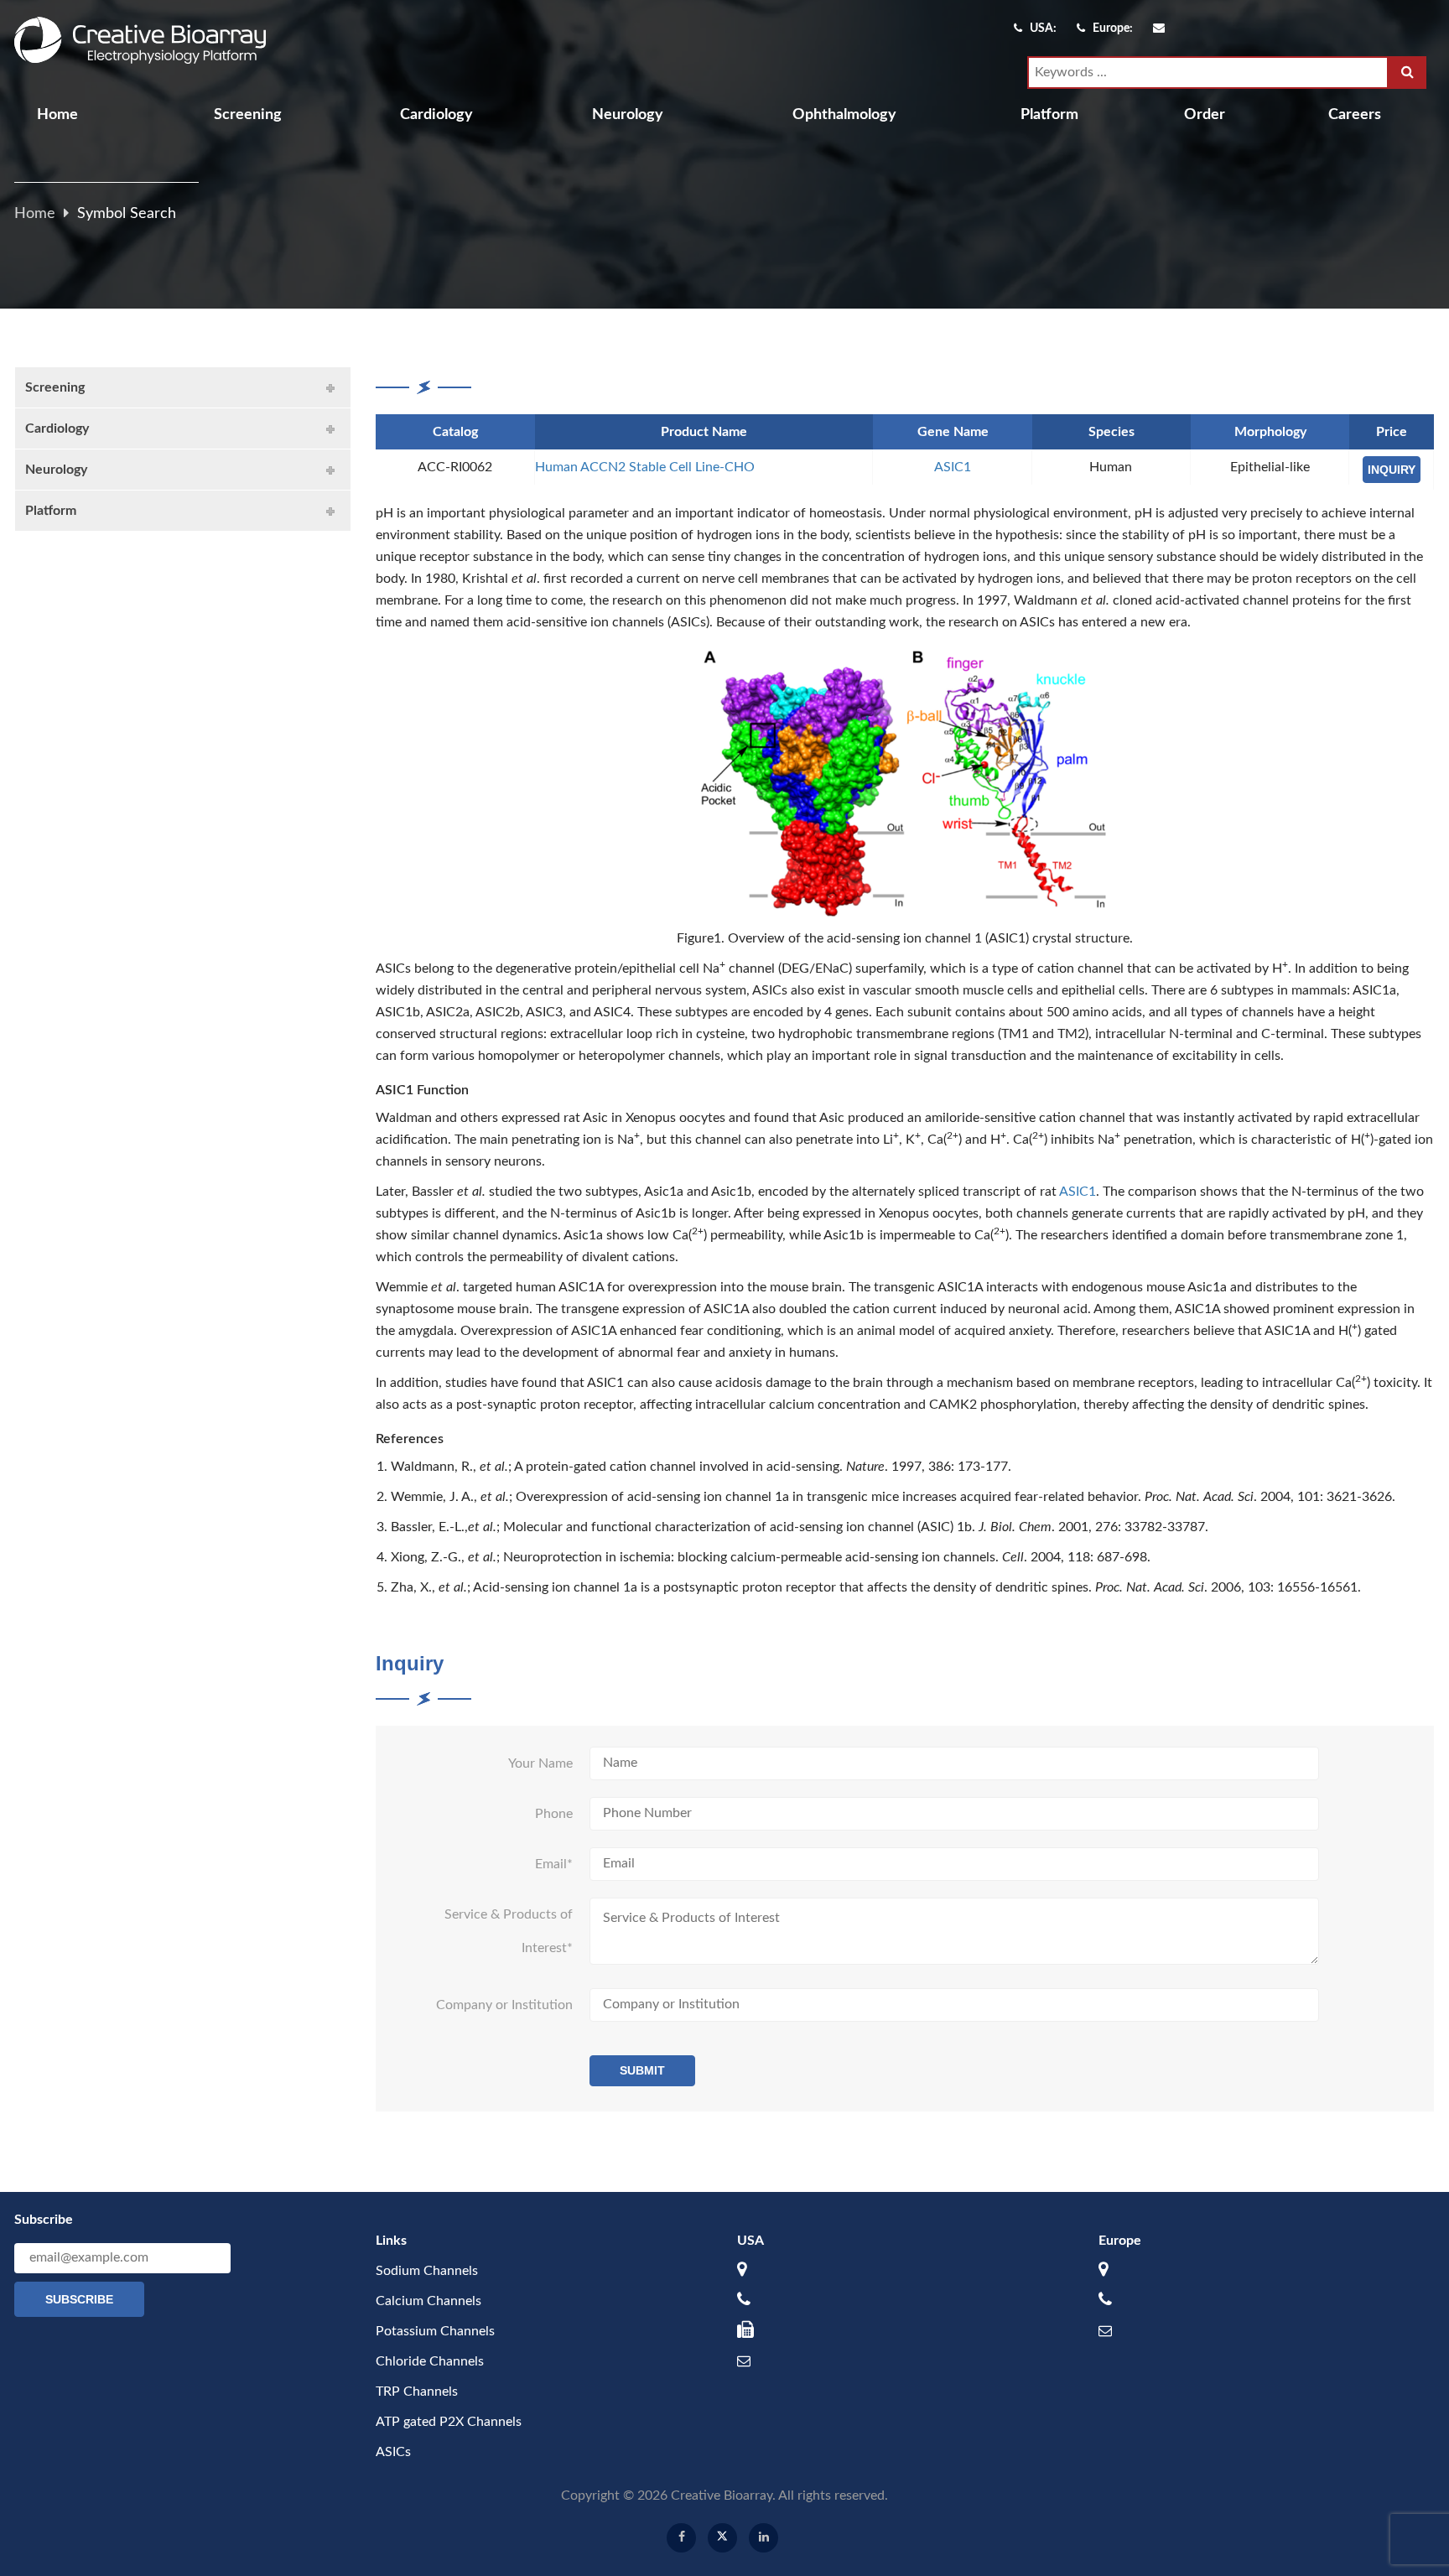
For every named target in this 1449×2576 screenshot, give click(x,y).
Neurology (628, 115)
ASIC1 (953, 467)
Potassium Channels (435, 2331)
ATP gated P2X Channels (449, 2422)
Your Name (540, 1763)
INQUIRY (1392, 470)
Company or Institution (504, 2005)
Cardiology (436, 115)
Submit (642, 2070)
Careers (1355, 115)
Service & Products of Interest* (509, 1931)
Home (57, 115)
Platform (1049, 115)
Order (1205, 115)
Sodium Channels (427, 2271)
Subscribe (79, 2299)
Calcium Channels (428, 2301)
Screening (248, 115)
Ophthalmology (844, 115)
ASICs (393, 2452)
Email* (554, 1864)
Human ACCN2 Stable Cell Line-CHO (645, 467)
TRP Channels (417, 2392)
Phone (554, 1814)
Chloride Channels (430, 2361)
